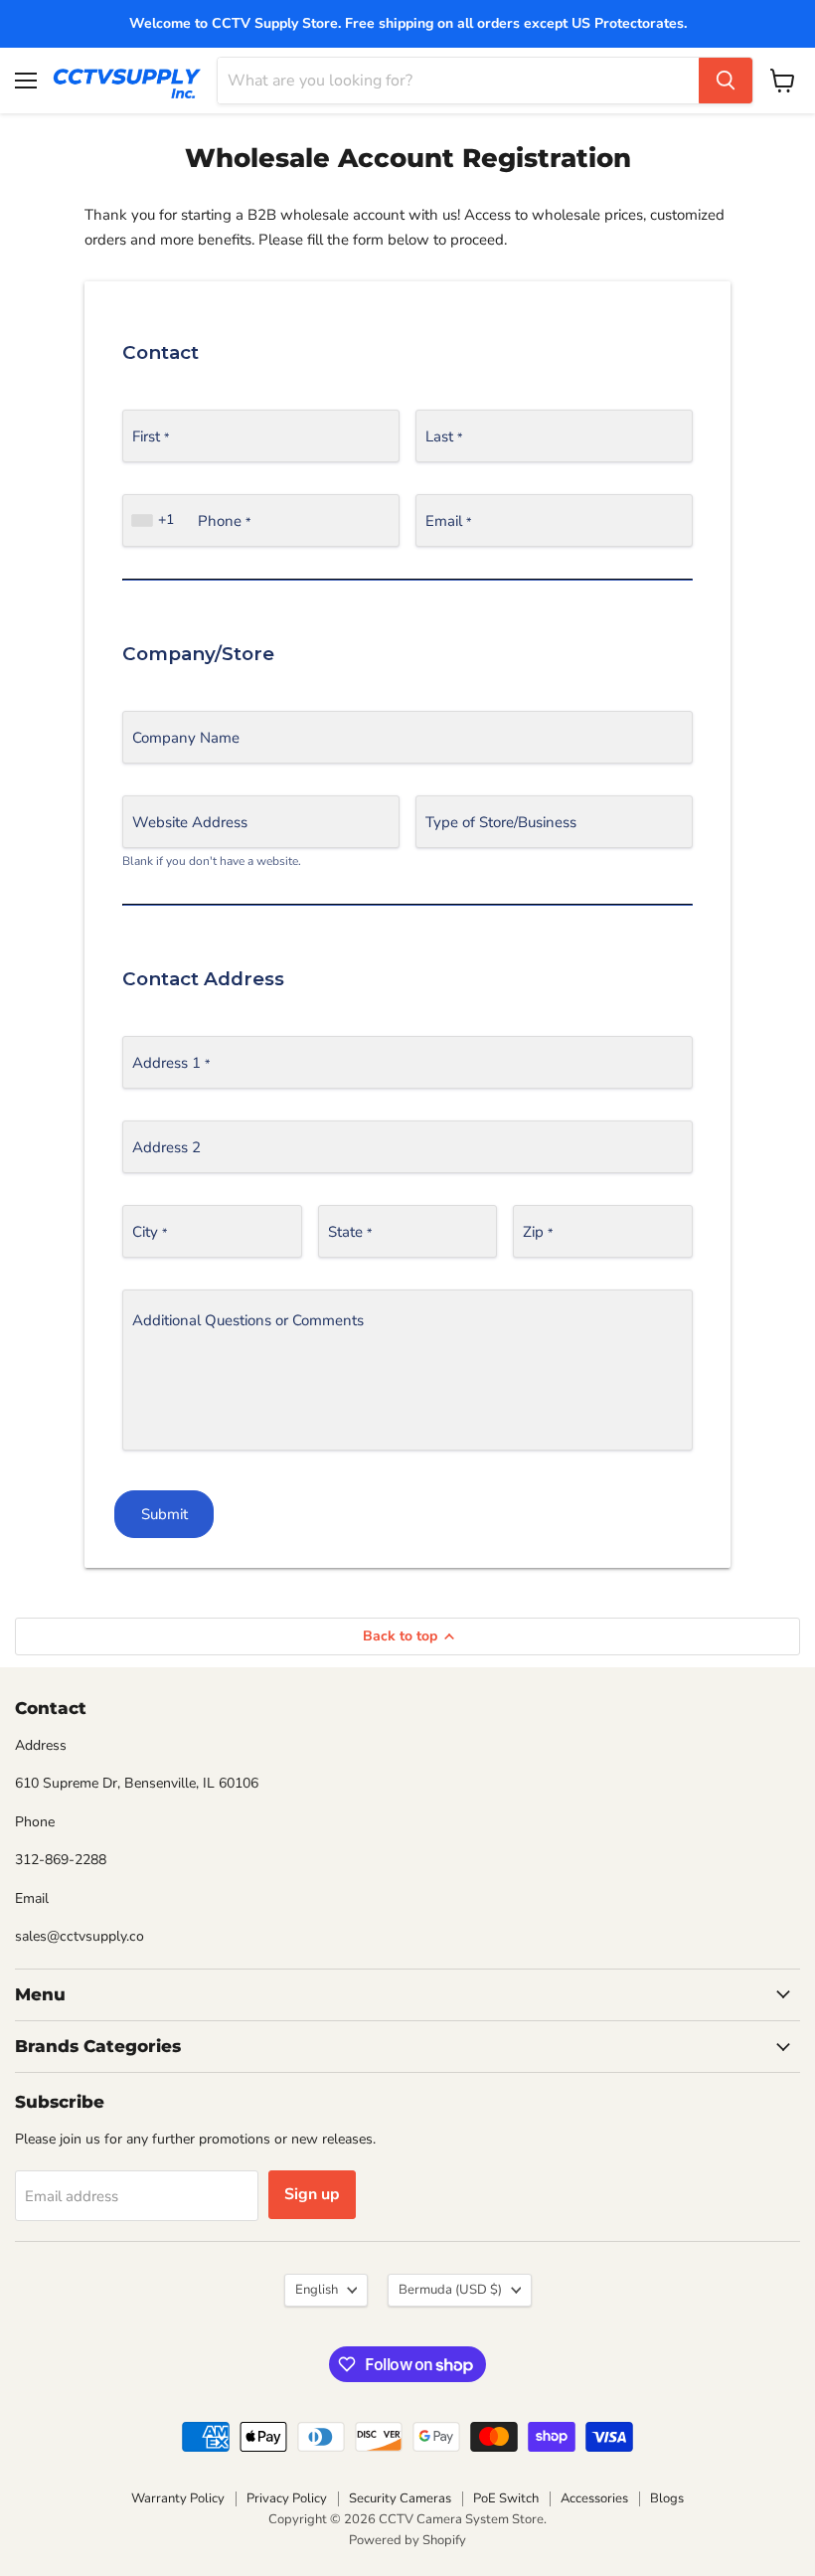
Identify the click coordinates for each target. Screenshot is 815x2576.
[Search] (726, 81)
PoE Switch (506, 2498)
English (317, 2290)
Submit (164, 1514)
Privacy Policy (287, 2498)
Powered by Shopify (407, 2540)
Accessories (594, 2498)
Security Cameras (400, 2498)
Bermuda (450, 2290)
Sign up (312, 2194)
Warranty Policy (178, 2498)
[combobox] (155, 520)
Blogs (667, 2498)
